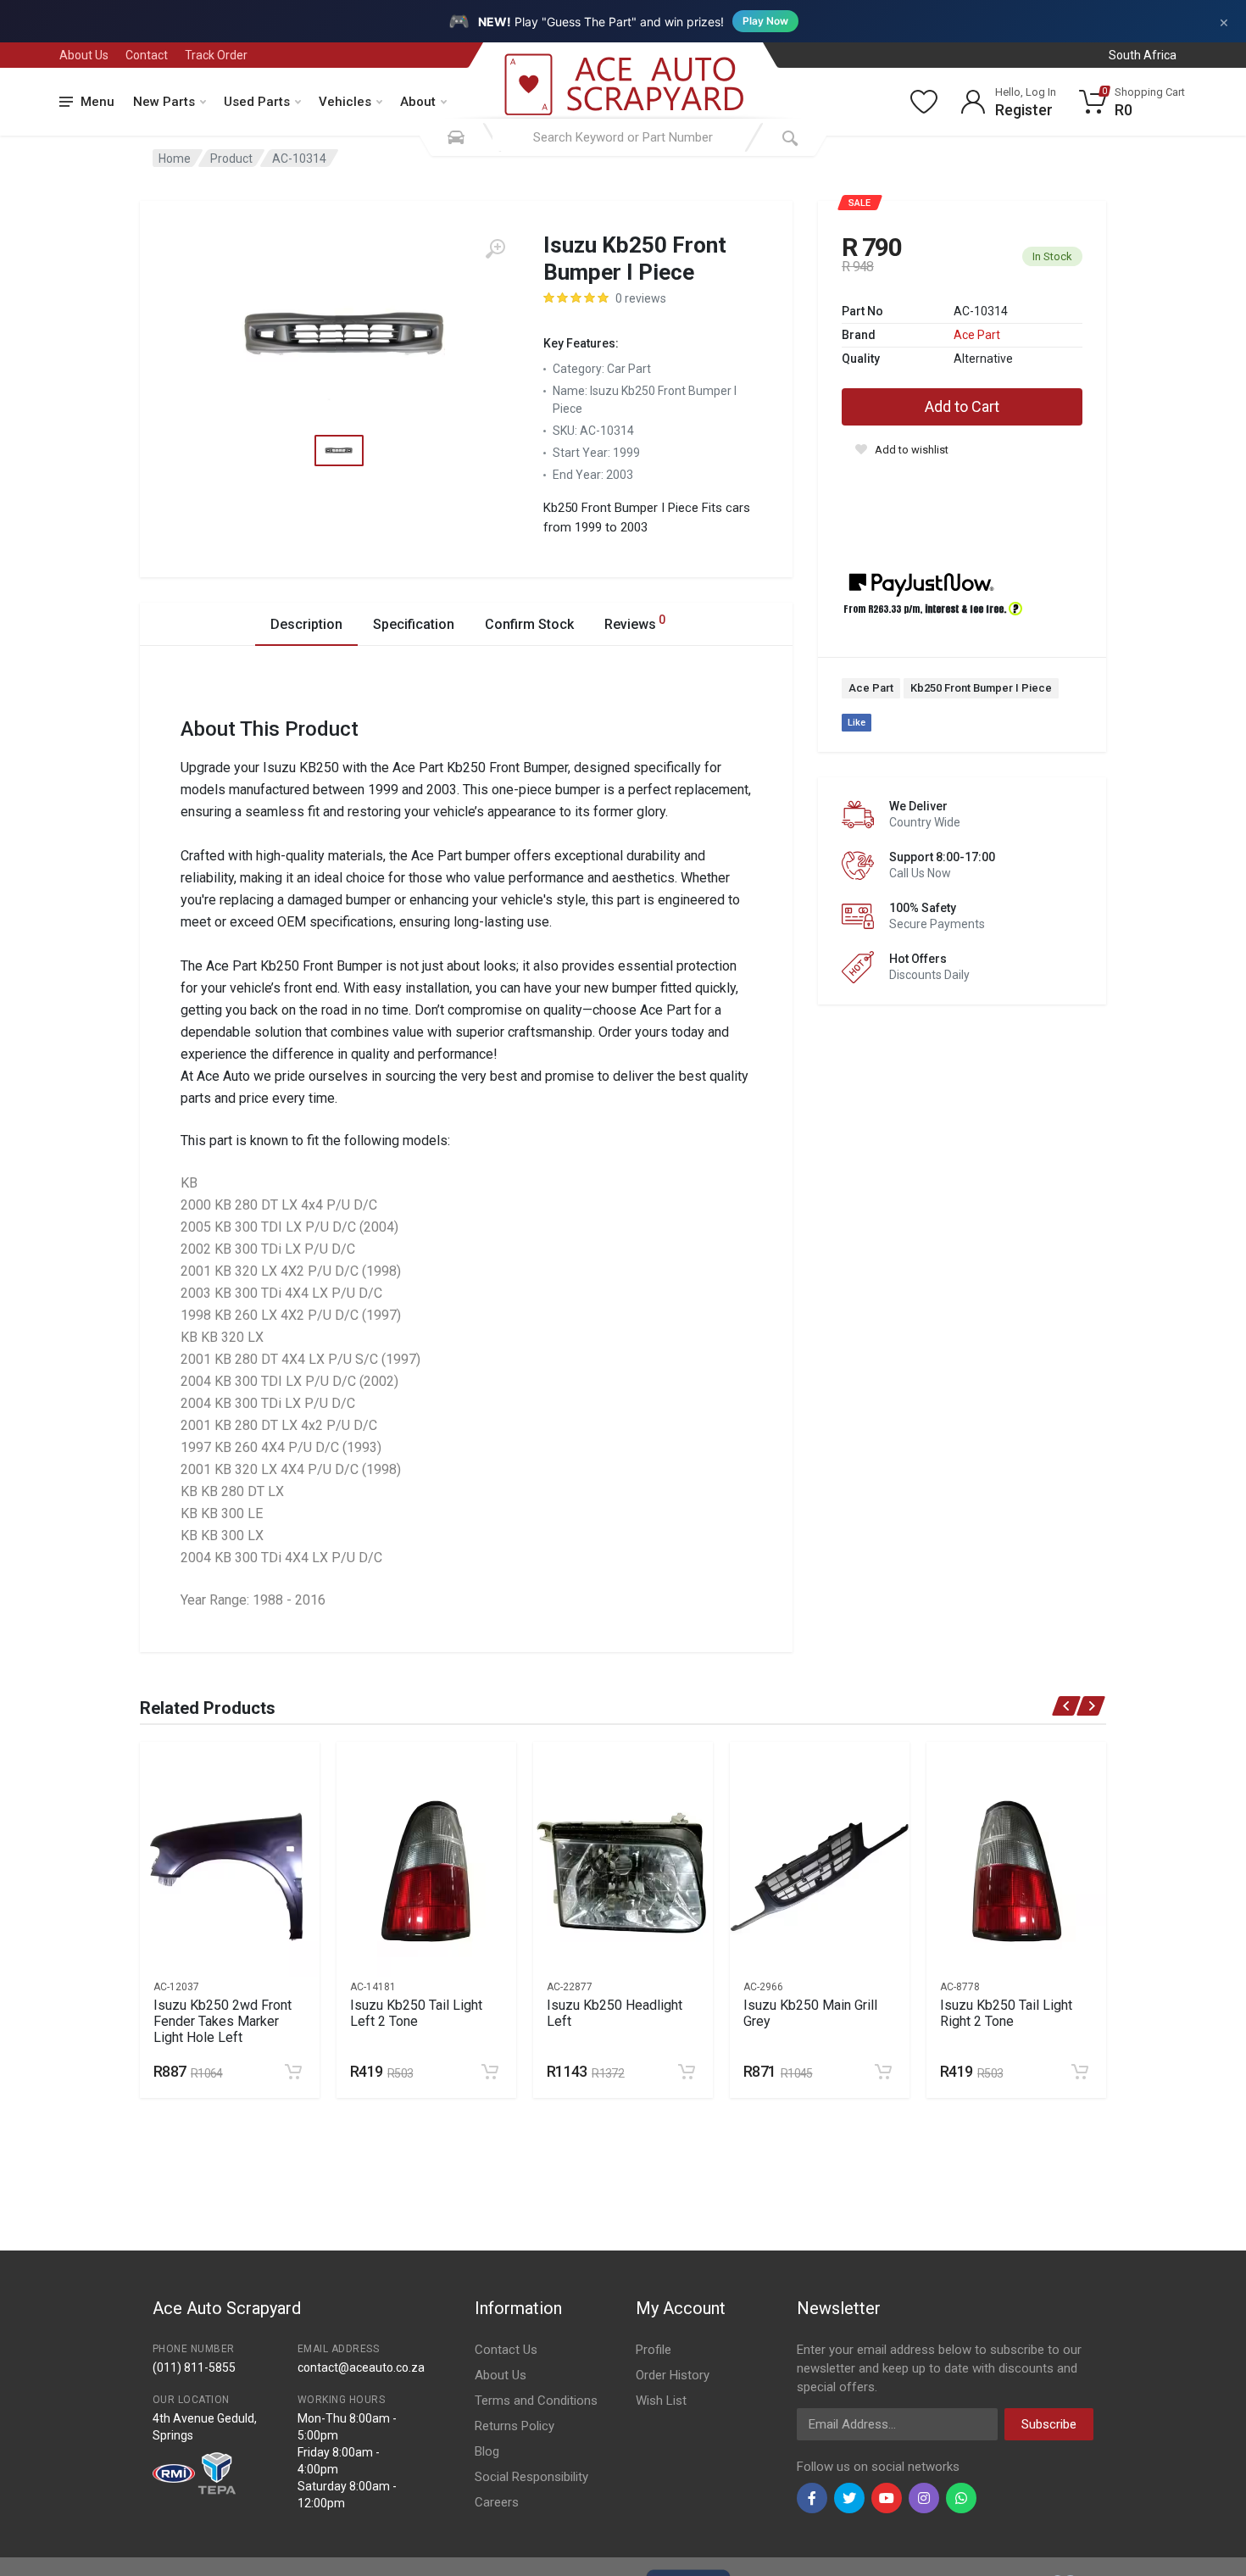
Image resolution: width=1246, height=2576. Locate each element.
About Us (84, 55)
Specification (414, 624)
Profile (654, 2350)
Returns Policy (515, 2426)
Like (857, 723)
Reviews (635, 623)
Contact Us (506, 2350)
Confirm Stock (529, 624)
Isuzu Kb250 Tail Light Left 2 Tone (416, 2013)
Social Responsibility (531, 2477)
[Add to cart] (293, 2072)
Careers (497, 2502)
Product (231, 159)
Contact (147, 55)
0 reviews (641, 298)
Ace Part (977, 335)
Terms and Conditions (536, 2401)
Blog (487, 2451)
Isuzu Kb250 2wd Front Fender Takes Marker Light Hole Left (222, 2021)
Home (175, 159)
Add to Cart (962, 406)
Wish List (661, 2401)
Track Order (216, 55)
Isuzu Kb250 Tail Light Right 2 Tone (1006, 2013)
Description (306, 624)
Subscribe (1049, 2424)
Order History (673, 2375)
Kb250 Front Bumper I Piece (981, 688)
